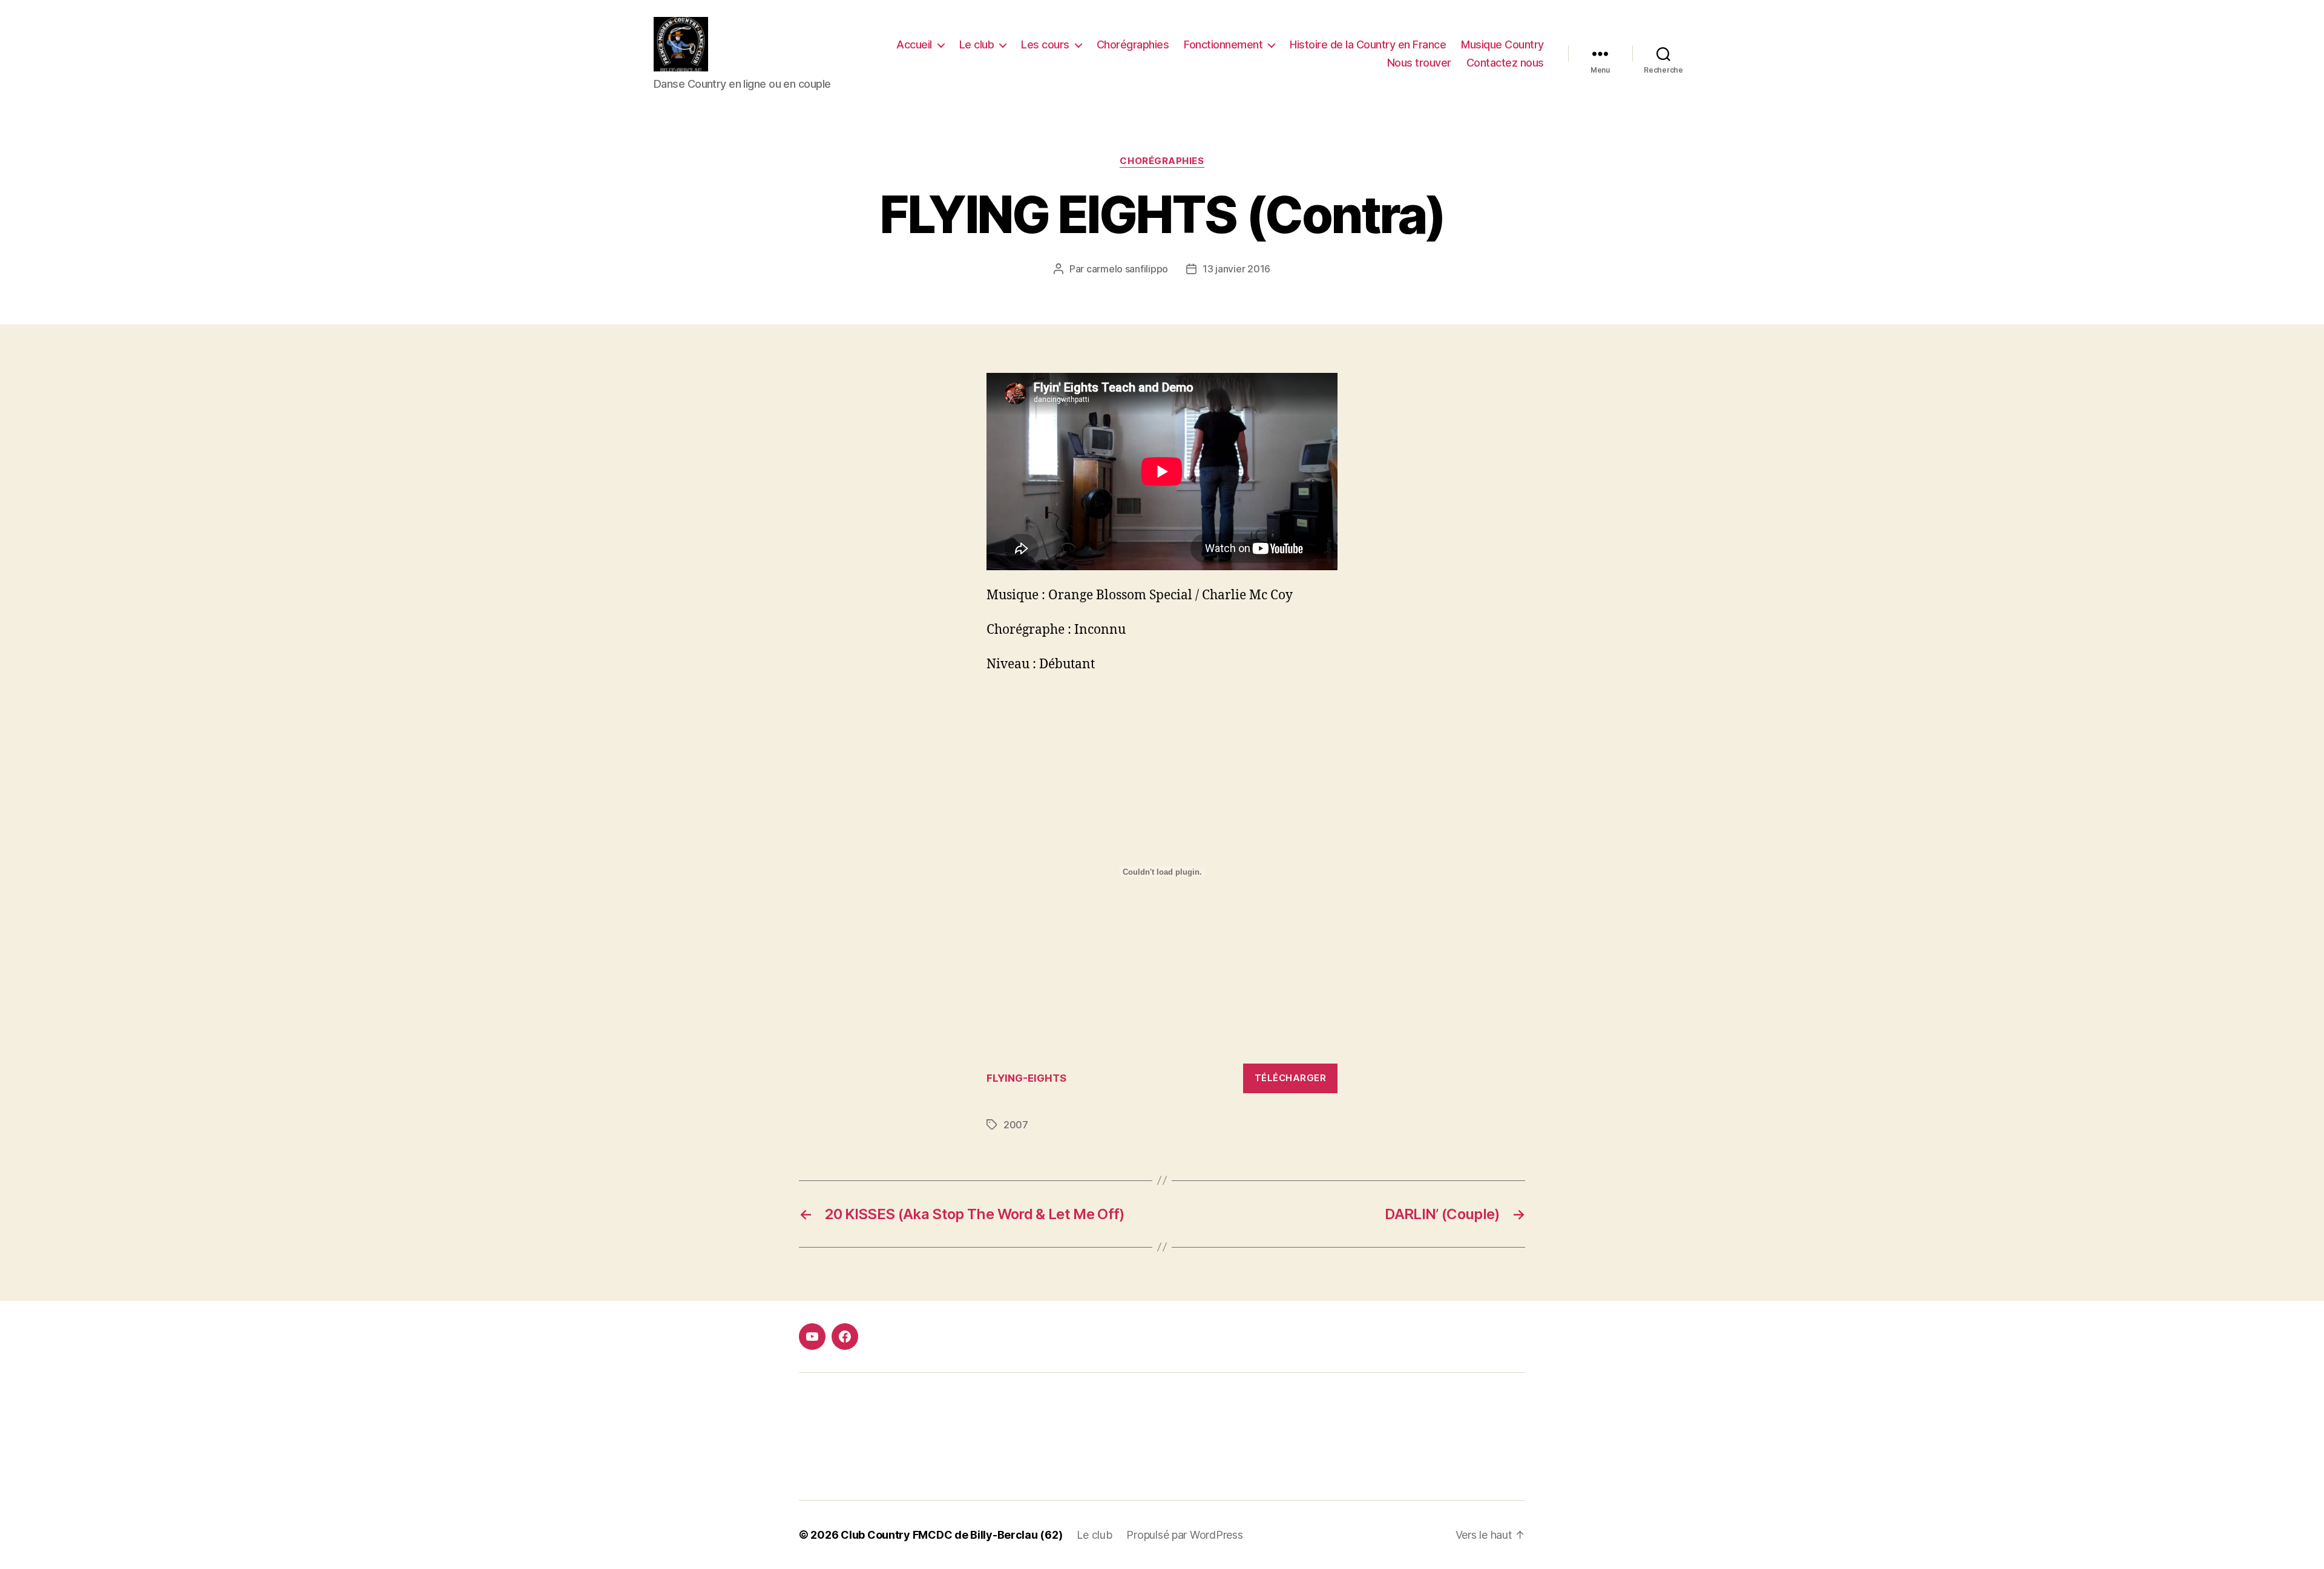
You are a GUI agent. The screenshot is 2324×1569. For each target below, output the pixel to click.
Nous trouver (1419, 63)
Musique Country (1502, 44)
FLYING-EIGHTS (1026, 1078)
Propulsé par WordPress (1184, 1535)
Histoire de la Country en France (1368, 44)
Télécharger (1291, 1078)
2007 (1016, 1125)
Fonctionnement (1223, 44)
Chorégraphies (1133, 44)
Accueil (914, 44)
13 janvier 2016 (1236, 269)
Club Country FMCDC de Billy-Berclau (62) (951, 1535)
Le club (977, 44)
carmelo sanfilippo (1127, 269)
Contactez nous (1505, 63)
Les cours (1045, 44)
